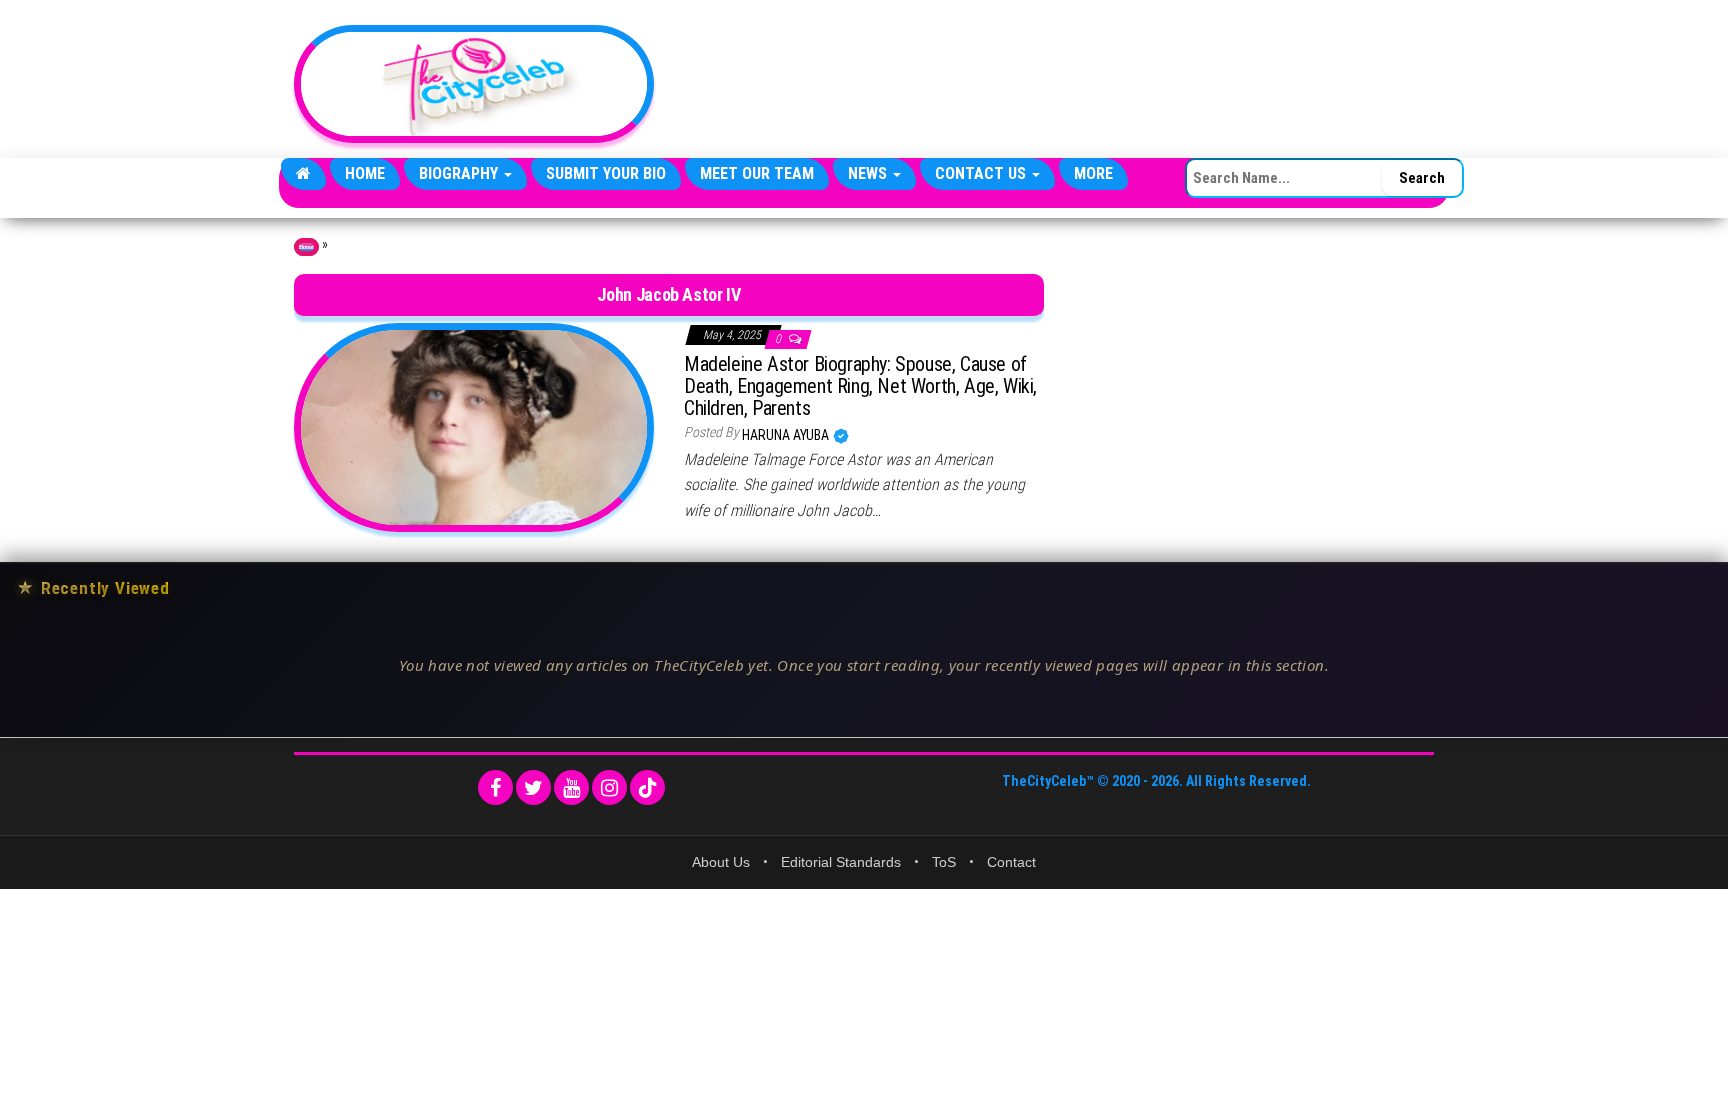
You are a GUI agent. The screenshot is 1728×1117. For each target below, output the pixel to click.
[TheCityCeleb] (303, 174)
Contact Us (982, 173)
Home (365, 173)
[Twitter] (533, 787)
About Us (721, 862)
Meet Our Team (757, 173)
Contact (1011, 862)
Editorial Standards (841, 862)
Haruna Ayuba (787, 435)
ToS (944, 862)
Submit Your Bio (606, 173)
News (869, 173)
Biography (460, 173)
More (1093, 173)
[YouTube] (571, 787)
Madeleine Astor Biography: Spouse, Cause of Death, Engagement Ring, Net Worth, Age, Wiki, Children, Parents (860, 386)
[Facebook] (495, 787)
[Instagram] (609, 787)
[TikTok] (647, 787)
